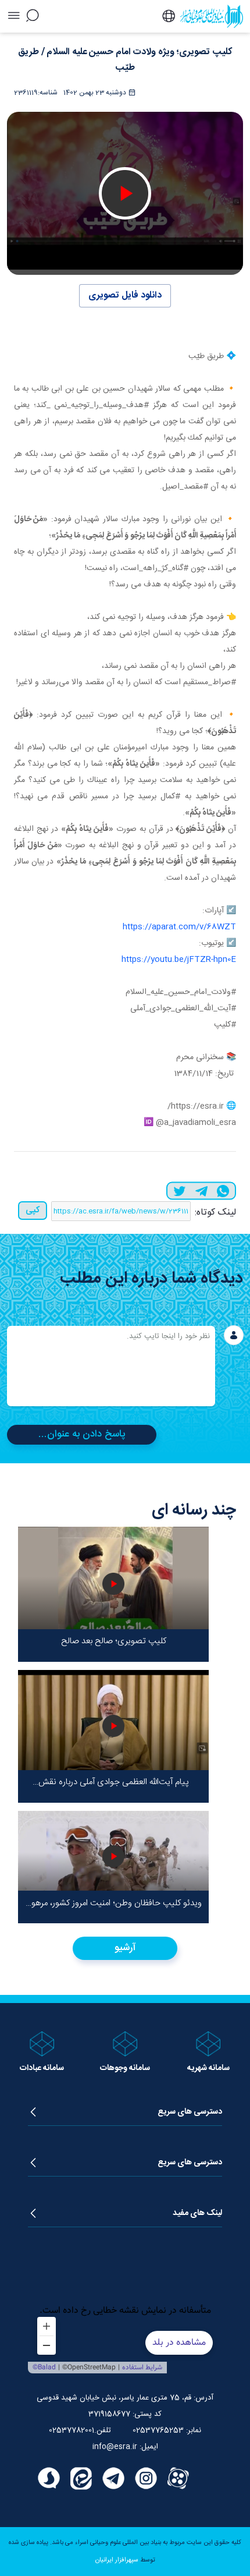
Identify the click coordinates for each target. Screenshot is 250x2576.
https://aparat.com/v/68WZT (179, 927)
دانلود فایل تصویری (125, 296)
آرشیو (125, 1948)
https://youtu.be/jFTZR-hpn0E (179, 960)
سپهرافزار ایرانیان (117, 2560)
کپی (33, 1210)
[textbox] (111, 1366)
